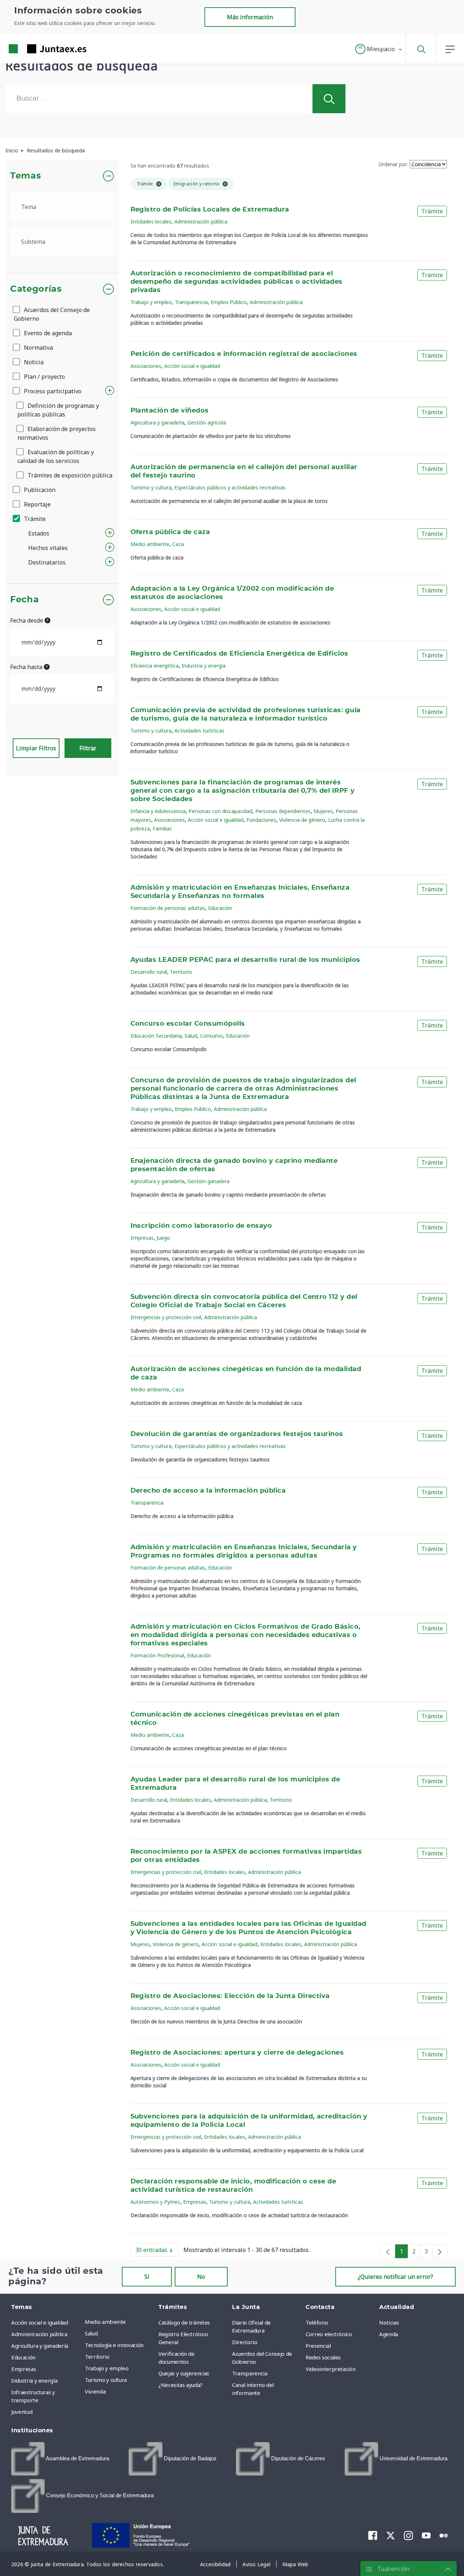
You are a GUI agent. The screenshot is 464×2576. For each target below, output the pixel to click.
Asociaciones (146, 366)
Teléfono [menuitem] (317, 2322)
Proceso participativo (52, 391)
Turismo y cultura (151, 487)
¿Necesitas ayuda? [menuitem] (181, 2385)
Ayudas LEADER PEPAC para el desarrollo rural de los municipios (245, 960)
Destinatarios (47, 562)
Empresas (142, 1238)
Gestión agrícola (207, 423)
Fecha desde (27, 620)
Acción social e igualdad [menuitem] (40, 2322)
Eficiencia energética (155, 666)
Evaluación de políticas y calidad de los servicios (56, 456)
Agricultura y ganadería (158, 423)
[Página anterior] (388, 2251)
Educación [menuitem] (23, 2357)
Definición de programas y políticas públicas (58, 410)
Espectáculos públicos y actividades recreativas (230, 487)
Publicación (39, 490)
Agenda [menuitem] (389, 2334)
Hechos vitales (48, 548)
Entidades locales (151, 221)
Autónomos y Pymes (155, 2202)
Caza (178, 544)
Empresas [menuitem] (24, 2369)
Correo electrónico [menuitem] (329, 2334)
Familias (162, 828)
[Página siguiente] (440, 2251)
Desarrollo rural (149, 972)
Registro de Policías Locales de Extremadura (210, 210)
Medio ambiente (150, 544)
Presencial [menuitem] (318, 2346)
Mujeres (323, 811)
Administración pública (201, 221)
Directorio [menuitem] (245, 2342)
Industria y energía (204, 666)
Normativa (38, 348)
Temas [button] (26, 176)
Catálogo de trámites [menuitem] (184, 2322)
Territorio (181, 972)
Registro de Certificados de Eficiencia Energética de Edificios (239, 654)
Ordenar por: (393, 164)
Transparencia (191, 302)
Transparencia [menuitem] (250, 2373)
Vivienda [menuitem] (95, 2391)
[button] (379, 49)
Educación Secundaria (156, 1036)
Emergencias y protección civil (166, 1317)
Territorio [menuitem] (97, 2356)
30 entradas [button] (157, 2251)
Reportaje (37, 504)
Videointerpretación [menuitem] (330, 2369)
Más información (250, 17)
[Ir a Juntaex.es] (34, 49)
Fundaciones (261, 820)
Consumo (212, 1036)
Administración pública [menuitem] (39, 2334)
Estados (39, 533)
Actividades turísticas (199, 731)
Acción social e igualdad (192, 366)
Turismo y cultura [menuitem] (106, 2380)
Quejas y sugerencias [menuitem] (184, 2373)
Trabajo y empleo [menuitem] (107, 2368)
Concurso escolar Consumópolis (188, 1024)
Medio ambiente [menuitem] (105, 2322)
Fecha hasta (27, 667)
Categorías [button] (36, 289)
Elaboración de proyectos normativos (57, 433)
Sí (147, 2277)
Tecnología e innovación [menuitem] (114, 2345)
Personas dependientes (283, 811)
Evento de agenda (47, 333)
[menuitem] (60, 2459)
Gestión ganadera (208, 1181)
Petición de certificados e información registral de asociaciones (244, 354)
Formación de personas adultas (168, 908)
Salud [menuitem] (91, 2333)
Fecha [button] (24, 600)
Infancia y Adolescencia (158, 811)
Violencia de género (302, 820)
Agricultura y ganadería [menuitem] (40, 2346)
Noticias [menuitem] (389, 2322)
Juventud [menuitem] (22, 2412)
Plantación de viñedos (170, 411)
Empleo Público (229, 302)
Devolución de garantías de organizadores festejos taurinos (237, 1434)
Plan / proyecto (44, 377)
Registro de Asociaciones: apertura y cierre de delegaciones (237, 2053)
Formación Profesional (157, 1655)
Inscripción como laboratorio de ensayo (201, 1226)
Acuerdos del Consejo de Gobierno (52, 314)
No (201, 2277)
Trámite (34, 519)
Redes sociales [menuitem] (323, 2357)
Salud (191, 1036)
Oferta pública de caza (170, 532)
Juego (163, 1238)
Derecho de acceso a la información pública (208, 1491)
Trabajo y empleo (151, 302)
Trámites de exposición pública (69, 475)
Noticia (33, 362)
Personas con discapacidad (220, 811)
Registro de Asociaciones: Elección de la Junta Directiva (230, 1996)
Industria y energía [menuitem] (34, 2380)
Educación (220, 908)
